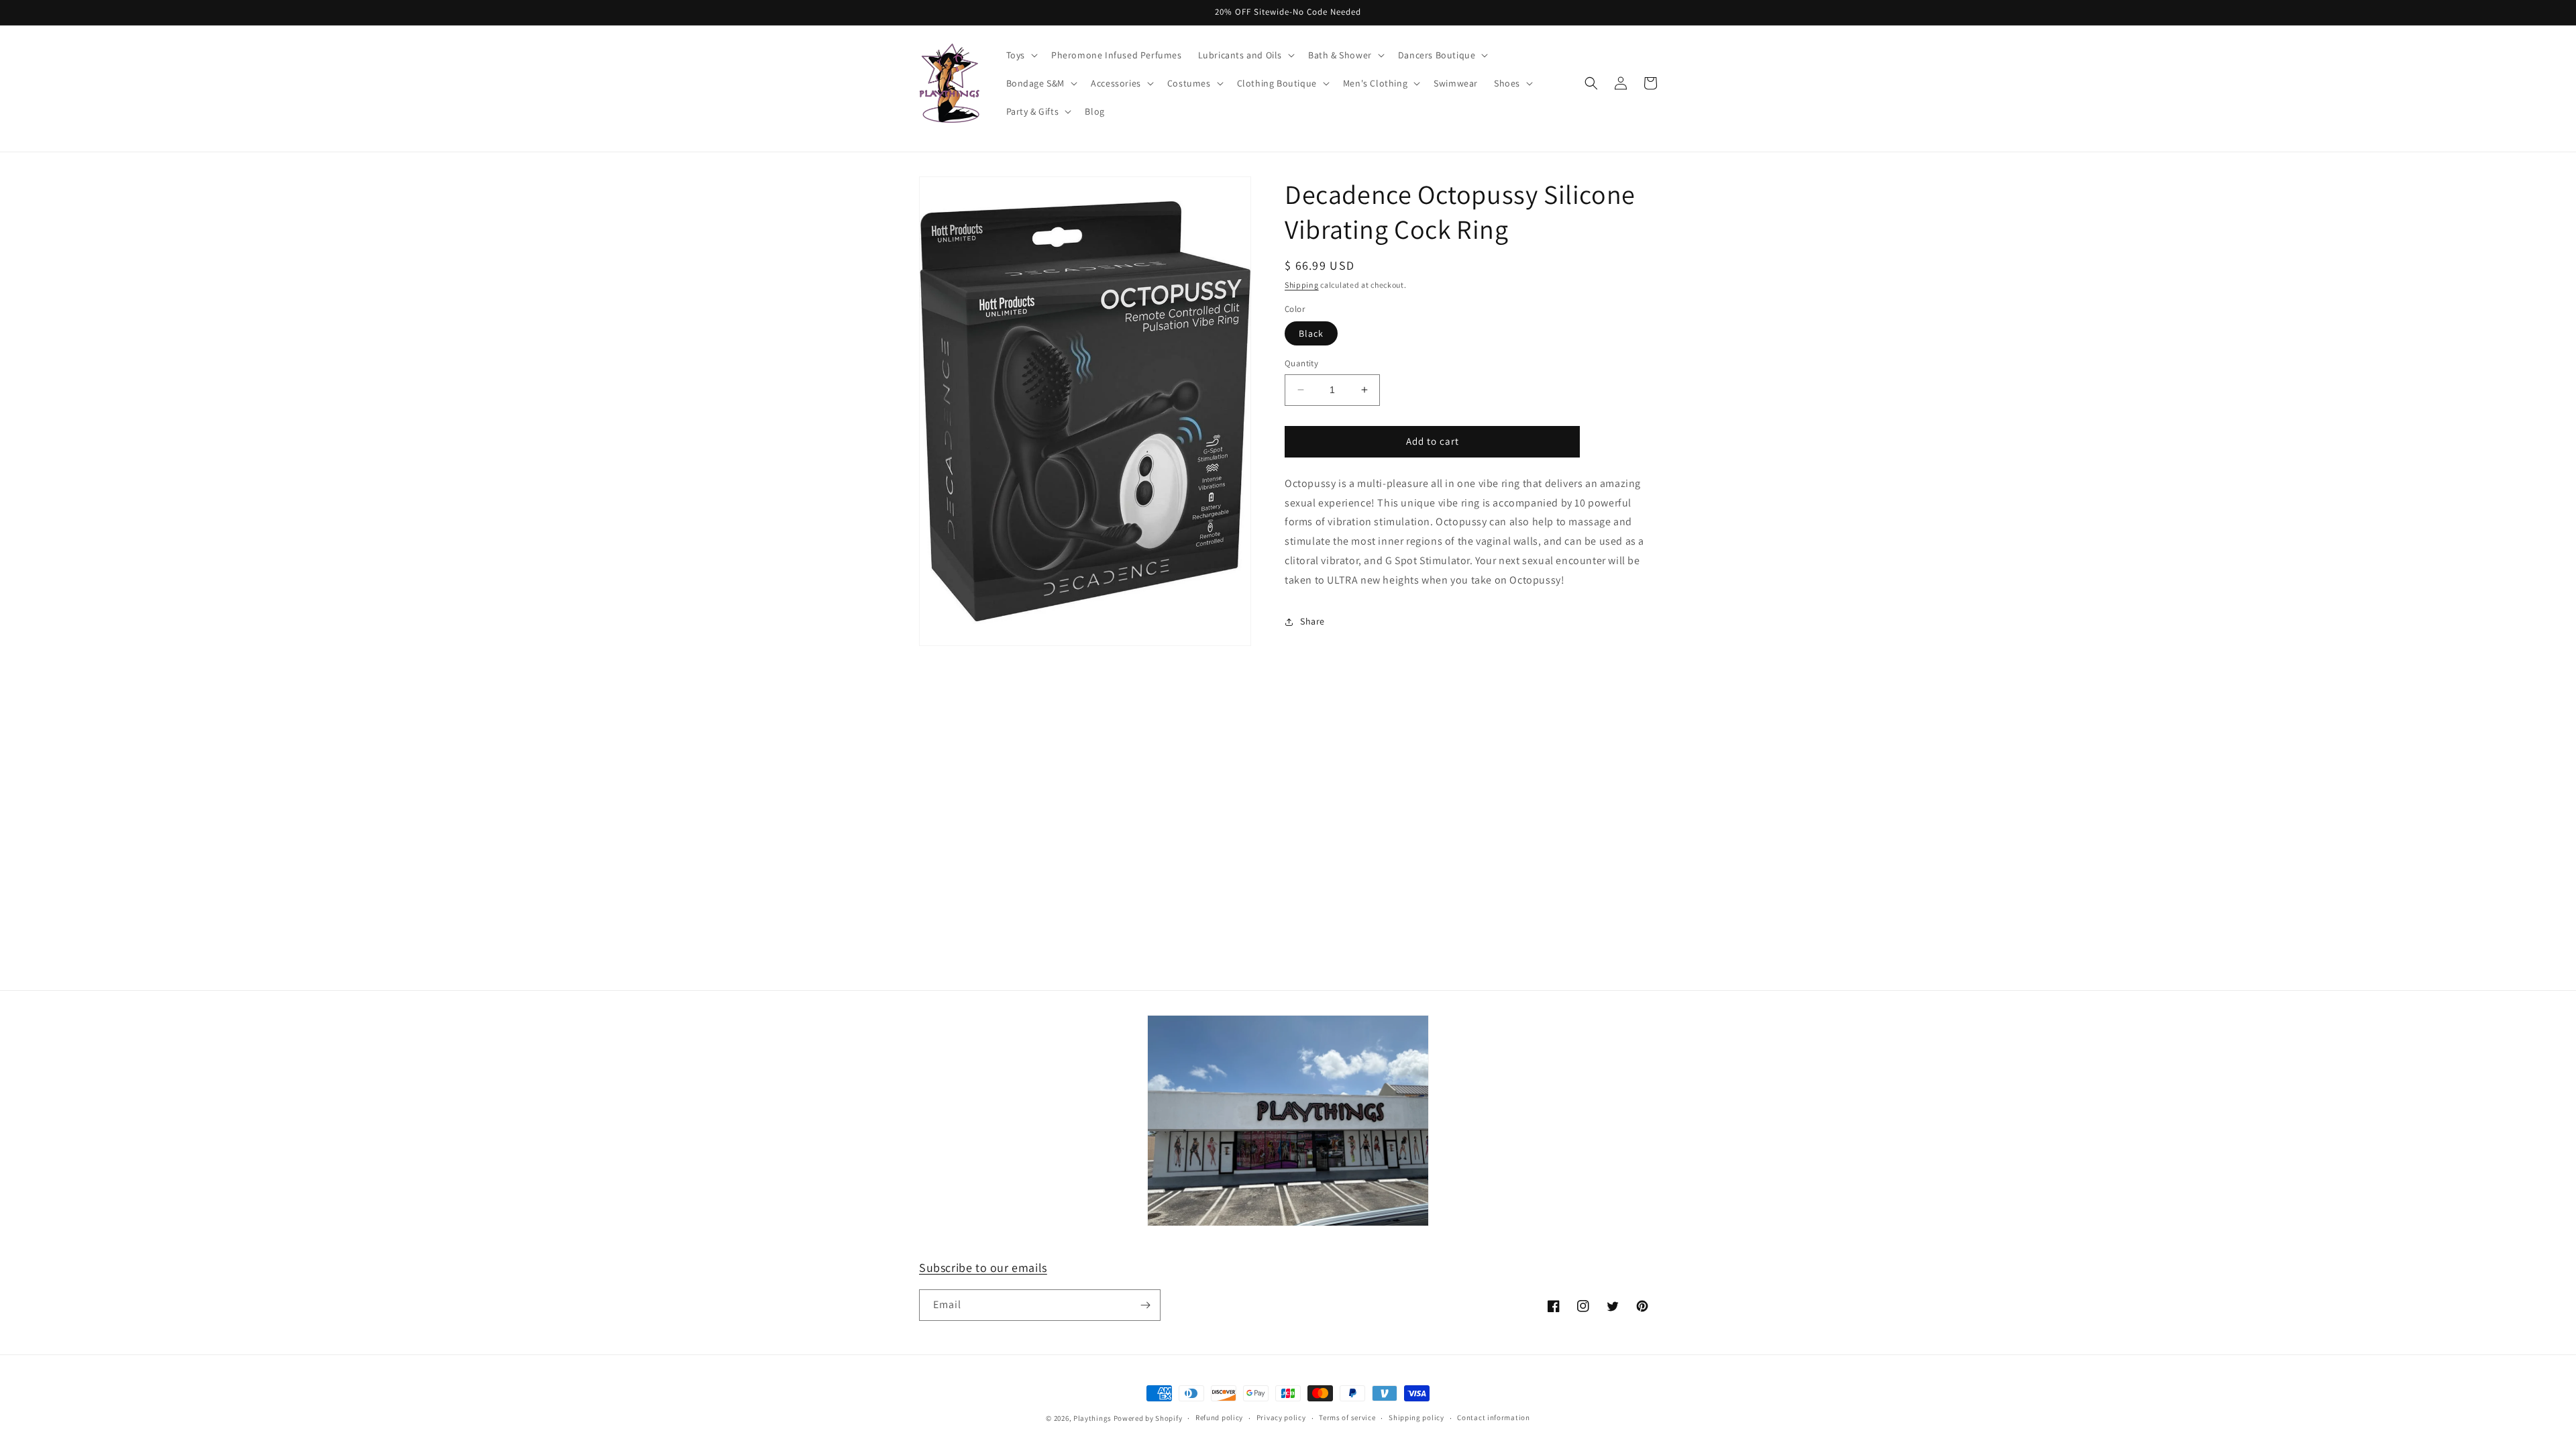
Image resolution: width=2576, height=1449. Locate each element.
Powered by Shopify (1148, 1418)
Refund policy (1219, 1417)
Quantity (1301, 363)
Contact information (1493, 1417)
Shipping (1302, 285)
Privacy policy (1281, 1417)
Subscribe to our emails (983, 1268)
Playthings (1092, 1418)
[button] (1021, 55)
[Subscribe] (1145, 1305)
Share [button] (1312, 621)
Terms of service (1347, 1417)
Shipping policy (1416, 1417)
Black (1311, 333)
